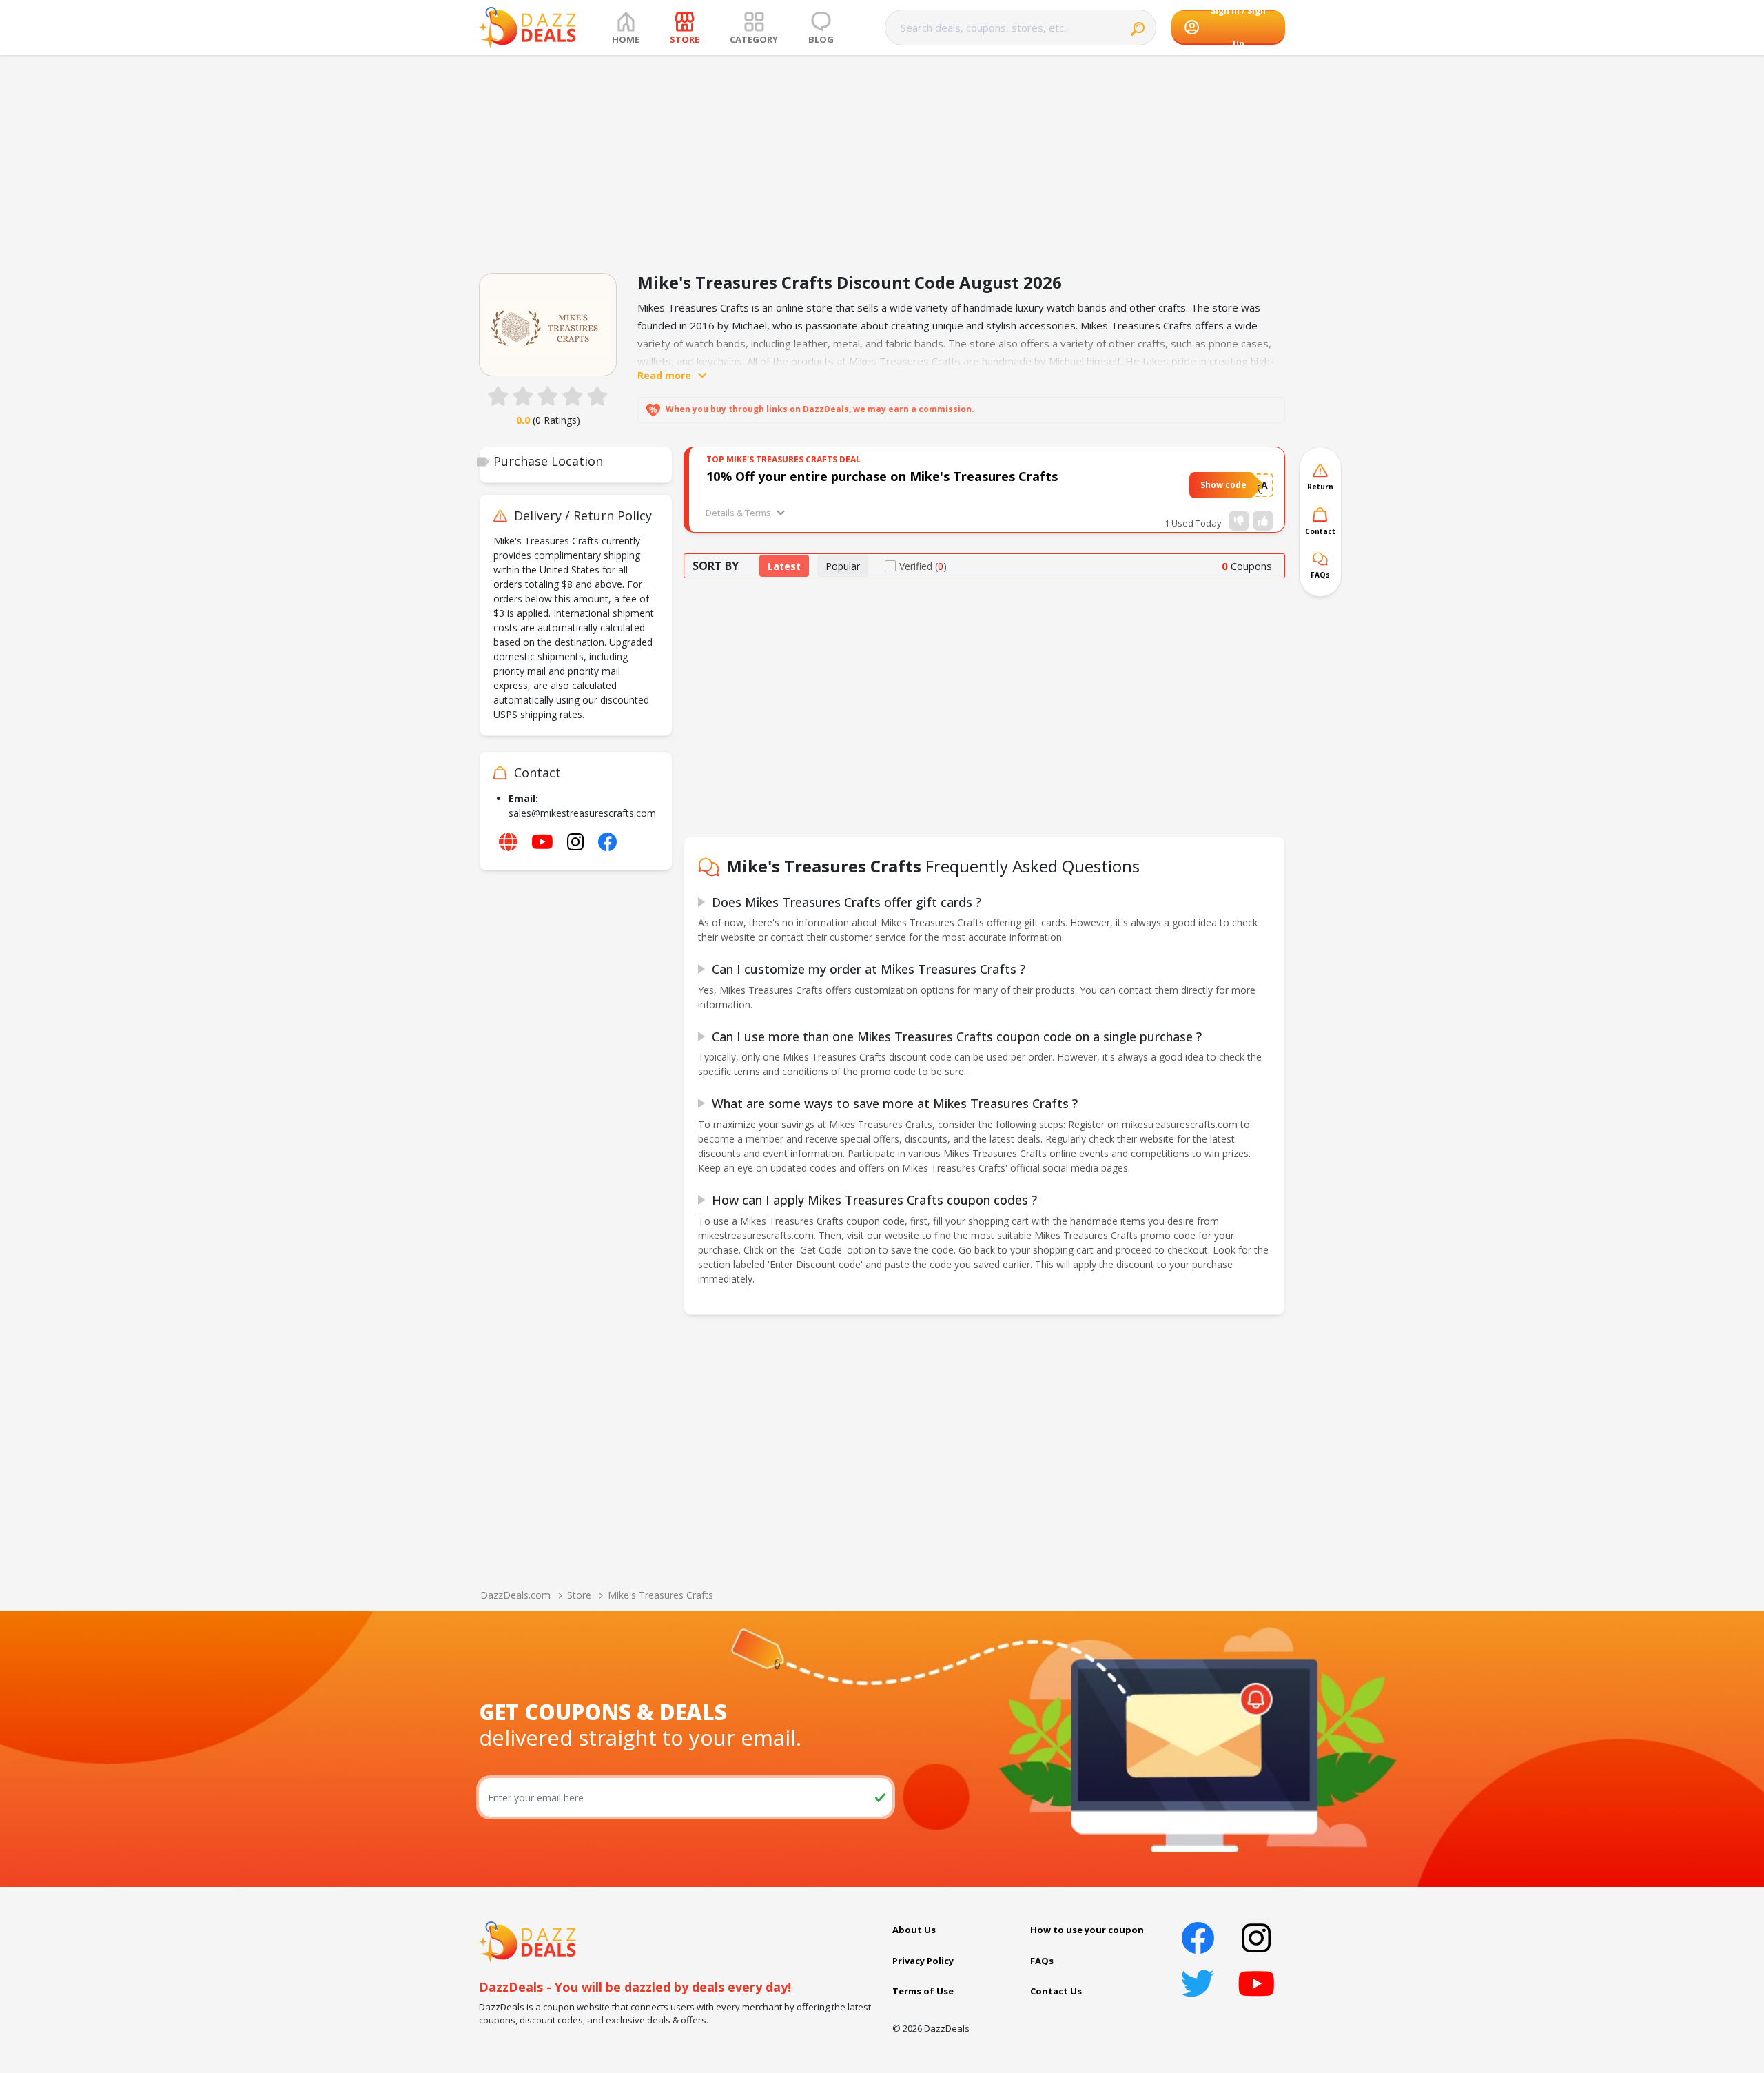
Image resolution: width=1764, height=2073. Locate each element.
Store (579, 1595)
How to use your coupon (1087, 1930)
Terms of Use (923, 1991)
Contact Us (1056, 1991)
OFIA (1257, 485)
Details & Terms (738, 513)
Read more (664, 375)
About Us (914, 1930)
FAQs (1042, 1961)
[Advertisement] (882, 159)
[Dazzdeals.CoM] (527, 1941)
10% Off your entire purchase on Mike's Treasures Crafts (882, 476)
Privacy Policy (923, 1961)
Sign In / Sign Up (1238, 28)
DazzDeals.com (515, 1595)
